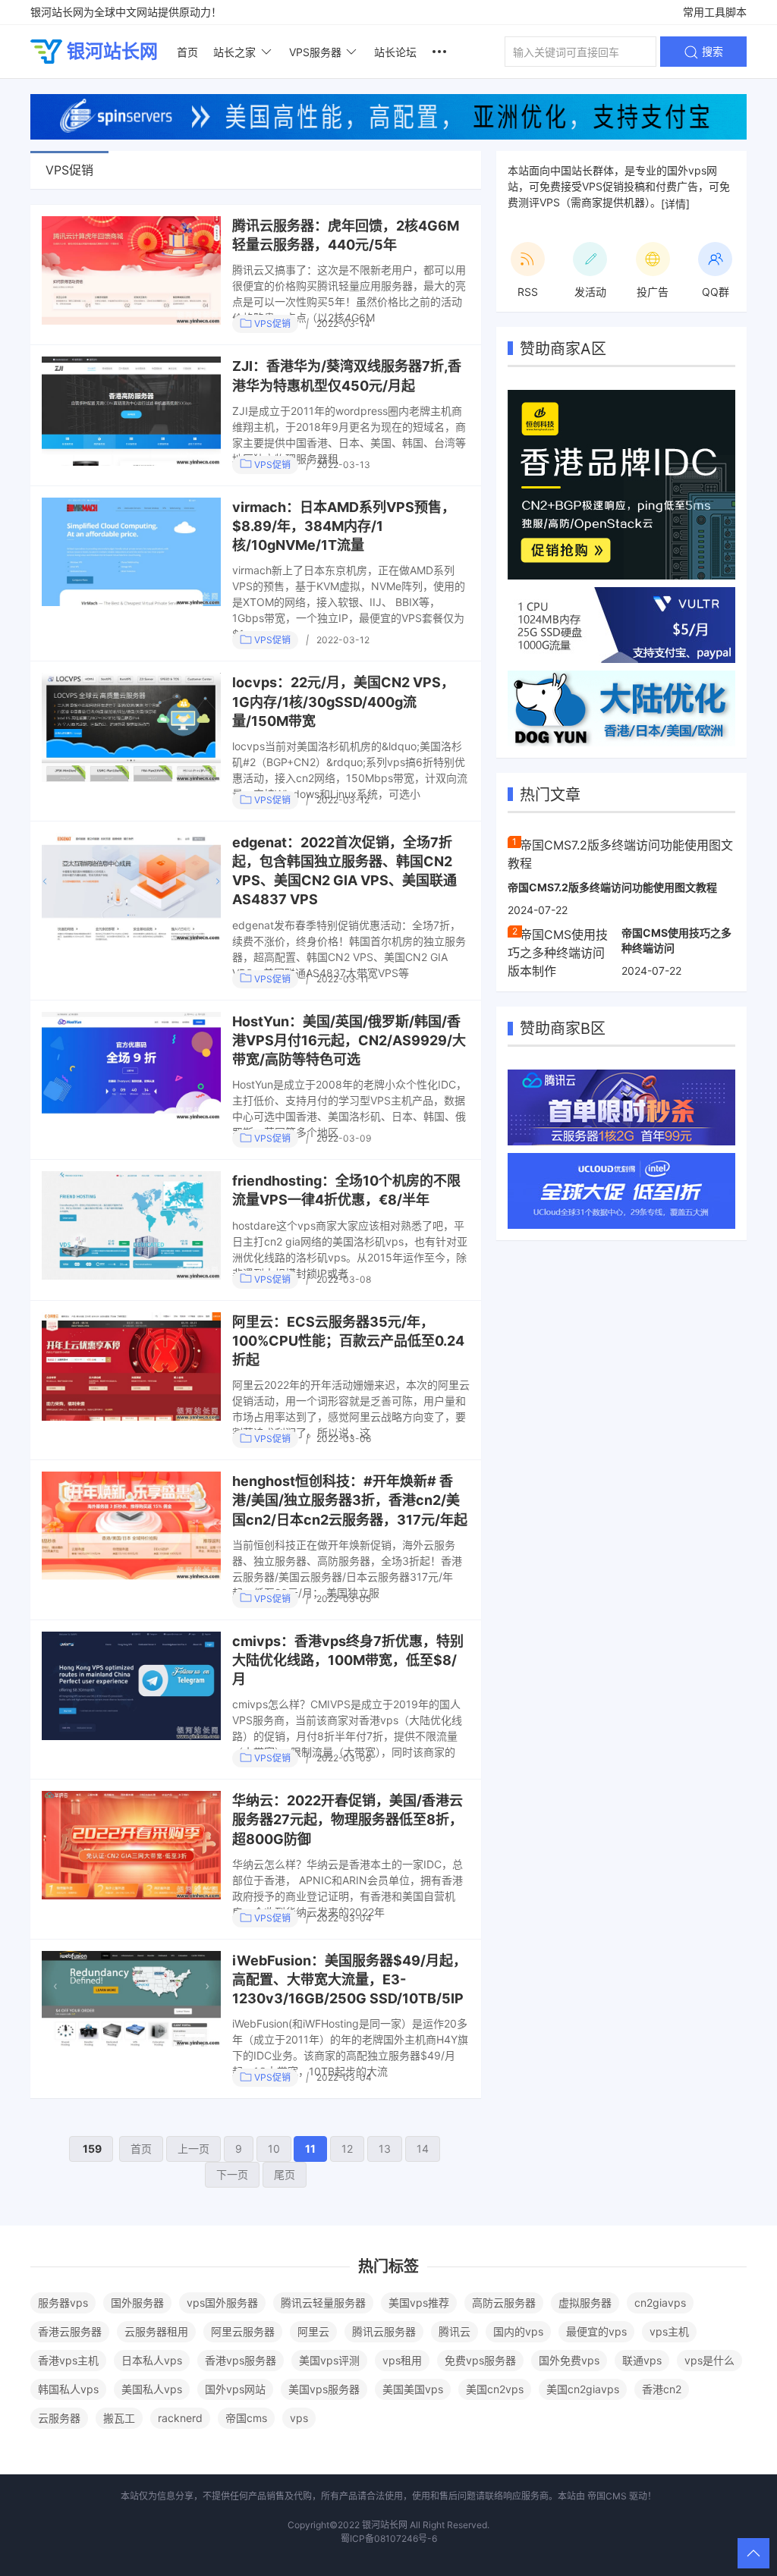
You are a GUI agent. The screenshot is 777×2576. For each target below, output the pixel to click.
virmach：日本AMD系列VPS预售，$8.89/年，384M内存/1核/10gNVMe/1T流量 (344, 526)
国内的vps (518, 2331)
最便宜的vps (596, 2331)
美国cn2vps (495, 2389)
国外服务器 (137, 2303)
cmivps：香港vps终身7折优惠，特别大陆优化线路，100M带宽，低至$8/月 (348, 1660)
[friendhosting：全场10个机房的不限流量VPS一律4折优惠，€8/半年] (131, 1225)
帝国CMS (607, 2496)
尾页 (285, 2174)
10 (274, 2149)
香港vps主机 (68, 2360)
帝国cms (246, 2418)
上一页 (193, 2149)
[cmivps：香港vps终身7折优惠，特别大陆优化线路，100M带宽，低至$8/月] (131, 1686)
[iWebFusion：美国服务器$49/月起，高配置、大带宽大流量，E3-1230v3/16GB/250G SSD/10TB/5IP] (131, 1999)
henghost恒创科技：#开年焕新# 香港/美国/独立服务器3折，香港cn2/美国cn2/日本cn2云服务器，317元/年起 (350, 1500)
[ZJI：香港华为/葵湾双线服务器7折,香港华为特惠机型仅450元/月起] (131, 411)
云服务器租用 (156, 2331)
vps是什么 (709, 2360)
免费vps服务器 (480, 2360)
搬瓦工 (119, 2418)
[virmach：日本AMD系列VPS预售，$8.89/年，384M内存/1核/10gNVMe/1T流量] (131, 552)
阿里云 (313, 2331)
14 (423, 2149)
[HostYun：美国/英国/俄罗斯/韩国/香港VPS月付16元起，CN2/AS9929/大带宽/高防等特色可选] (131, 1066)
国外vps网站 (235, 2389)
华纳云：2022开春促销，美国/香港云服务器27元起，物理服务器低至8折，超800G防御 (348, 1819)
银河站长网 (112, 51)
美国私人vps (152, 2389)
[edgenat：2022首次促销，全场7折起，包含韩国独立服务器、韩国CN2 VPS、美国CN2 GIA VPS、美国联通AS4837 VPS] (131, 887)
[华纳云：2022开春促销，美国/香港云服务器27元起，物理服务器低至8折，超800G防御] (131, 1845)
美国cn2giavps (583, 2389)
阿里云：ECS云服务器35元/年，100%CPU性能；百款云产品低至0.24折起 (348, 1341)
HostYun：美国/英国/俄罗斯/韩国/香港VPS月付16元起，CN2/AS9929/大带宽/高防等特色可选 (349, 1040)
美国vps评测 (329, 2360)
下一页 (232, 2174)
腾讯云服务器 (384, 2331)
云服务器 (59, 2418)
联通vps (642, 2360)
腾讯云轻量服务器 (323, 2303)
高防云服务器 (504, 2303)
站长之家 (234, 52)
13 (385, 2149)
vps (299, 2418)
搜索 (711, 51)
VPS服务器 (315, 52)
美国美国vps (413, 2389)
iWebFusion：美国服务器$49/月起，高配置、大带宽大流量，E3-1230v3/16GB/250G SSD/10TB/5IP (349, 1979)
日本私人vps (152, 2360)
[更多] (439, 52)
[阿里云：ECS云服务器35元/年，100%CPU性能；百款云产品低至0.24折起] (131, 1367)
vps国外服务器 (222, 2303)
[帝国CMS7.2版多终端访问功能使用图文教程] (621, 853)
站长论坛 (395, 52)
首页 (187, 52)
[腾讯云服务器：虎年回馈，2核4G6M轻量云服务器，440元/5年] (131, 270)
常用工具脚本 (715, 12)
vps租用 (402, 2360)
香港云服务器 (70, 2331)
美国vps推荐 (419, 2303)
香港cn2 (662, 2389)
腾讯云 (455, 2331)
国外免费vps (569, 2360)
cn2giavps (660, 2303)
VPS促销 (271, 324)
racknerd (180, 2418)
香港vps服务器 (241, 2360)
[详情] (675, 204)
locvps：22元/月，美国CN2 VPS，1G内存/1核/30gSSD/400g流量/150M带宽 (343, 701)
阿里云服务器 (243, 2331)
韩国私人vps (68, 2389)
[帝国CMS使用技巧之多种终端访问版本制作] (559, 952)
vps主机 (669, 2331)
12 (347, 2149)
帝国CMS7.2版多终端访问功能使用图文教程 (612, 887)
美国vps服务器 (324, 2389)
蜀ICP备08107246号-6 (389, 2538)
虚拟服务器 (585, 2303)
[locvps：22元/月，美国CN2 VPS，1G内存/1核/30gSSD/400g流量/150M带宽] (131, 727)
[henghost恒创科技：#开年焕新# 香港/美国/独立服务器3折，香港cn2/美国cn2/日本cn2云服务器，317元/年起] (131, 1526)
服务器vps (63, 2303)
